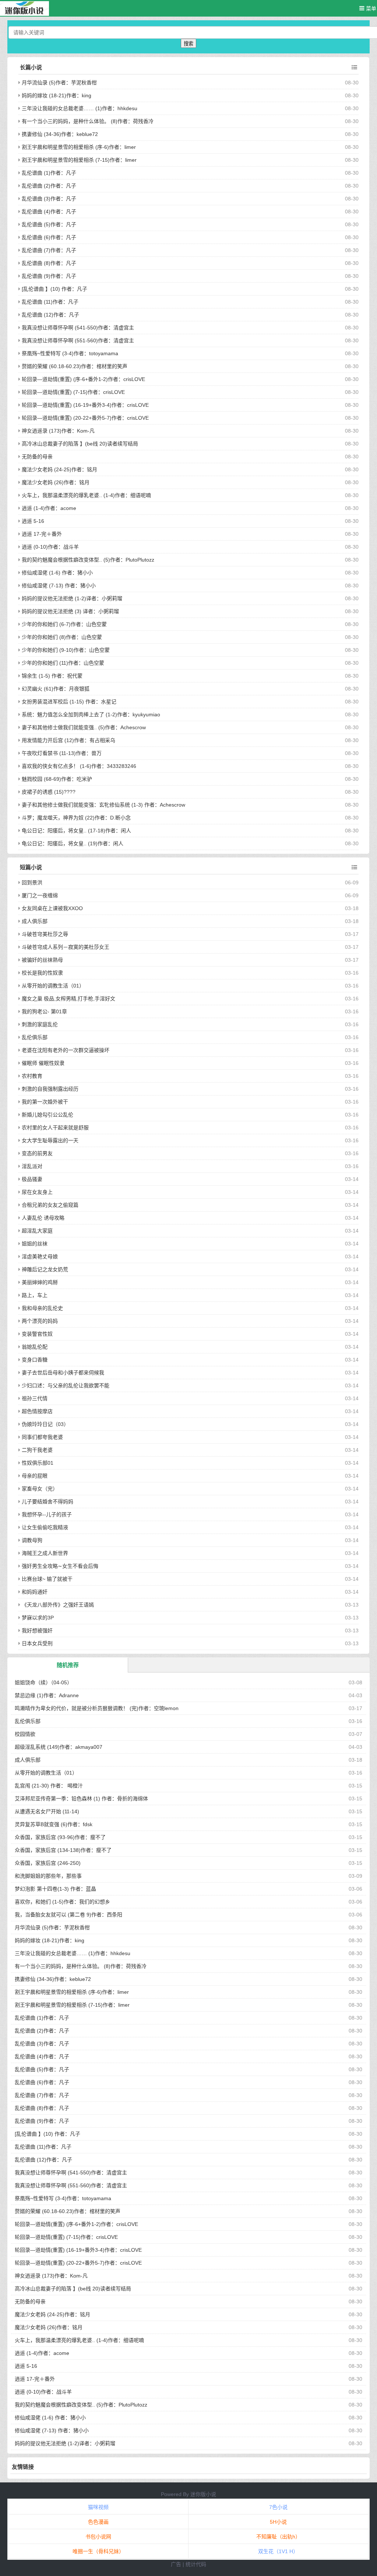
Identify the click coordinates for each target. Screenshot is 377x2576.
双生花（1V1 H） (278, 2551)
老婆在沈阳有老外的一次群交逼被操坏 (66, 1050)
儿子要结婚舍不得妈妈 (47, 1502)
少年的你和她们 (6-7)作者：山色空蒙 (64, 624)
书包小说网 (98, 2537)
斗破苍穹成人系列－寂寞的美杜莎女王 (66, 947)
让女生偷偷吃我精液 (45, 1527)
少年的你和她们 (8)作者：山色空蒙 (62, 637)
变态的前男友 (37, 1153)
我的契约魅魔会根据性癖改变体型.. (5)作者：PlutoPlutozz (88, 560)
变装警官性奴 (37, 1334)
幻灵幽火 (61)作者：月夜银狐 (56, 689)
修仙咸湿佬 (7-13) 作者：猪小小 (59, 586)
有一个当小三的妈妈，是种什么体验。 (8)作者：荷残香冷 (88, 121)
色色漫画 (98, 2522)
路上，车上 (35, 1295)
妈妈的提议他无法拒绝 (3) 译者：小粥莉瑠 (70, 611)
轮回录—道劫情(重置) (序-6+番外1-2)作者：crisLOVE (83, 379)
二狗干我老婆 (37, 1450)
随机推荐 (68, 1665)
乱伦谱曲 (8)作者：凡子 (49, 263)
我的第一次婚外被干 (45, 1102)
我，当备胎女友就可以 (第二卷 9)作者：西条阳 (68, 1915)
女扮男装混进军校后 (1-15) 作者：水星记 (69, 702)
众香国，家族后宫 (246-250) (48, 1863)
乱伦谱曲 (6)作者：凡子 (49, 237)
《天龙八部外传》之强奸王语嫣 (58, 1605)
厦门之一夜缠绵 (40, 895)
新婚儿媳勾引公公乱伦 (47, 1115)
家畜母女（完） (40, 1489)
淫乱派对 (32, 1166)
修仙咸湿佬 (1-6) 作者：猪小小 (57, 573)
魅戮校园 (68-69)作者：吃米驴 (57, 779)
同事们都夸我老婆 (42, 1437)
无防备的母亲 (37, 457)
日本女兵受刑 (37, 1643)
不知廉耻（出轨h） (278, 2537)
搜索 (188, 44)
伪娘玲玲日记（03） (45, 1424)
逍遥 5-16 (33, 521)
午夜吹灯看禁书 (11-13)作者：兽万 (62, 753)
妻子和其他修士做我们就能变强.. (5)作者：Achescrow (84, 727)
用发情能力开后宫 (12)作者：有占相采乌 (68, 740)
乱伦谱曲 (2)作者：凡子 (49, 186)
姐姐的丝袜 (35, 1244)
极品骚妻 (32, 1179)
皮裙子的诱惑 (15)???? (49, 792)
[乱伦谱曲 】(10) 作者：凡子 (54, 289)
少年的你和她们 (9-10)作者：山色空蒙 (66, 650)
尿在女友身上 (37, 1192)
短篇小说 (31, 867)
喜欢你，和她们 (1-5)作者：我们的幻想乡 (62, 1902)
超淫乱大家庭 (37, 1231)
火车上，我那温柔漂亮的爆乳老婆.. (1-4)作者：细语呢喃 (86, 495)
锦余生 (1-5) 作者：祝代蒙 (52, 676)
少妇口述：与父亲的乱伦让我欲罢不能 (66, 1385)
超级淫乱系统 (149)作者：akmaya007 (59, 1747)
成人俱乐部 (35, 921)
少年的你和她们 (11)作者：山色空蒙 (63, 663)
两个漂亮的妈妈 (40, 1321)
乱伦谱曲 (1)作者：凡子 (49, 173)
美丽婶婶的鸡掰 (40, 1282)
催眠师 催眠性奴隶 (43, 1063)
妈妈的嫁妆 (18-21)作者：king (57, 95)
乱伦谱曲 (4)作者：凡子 (49, 212)
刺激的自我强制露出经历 (50, 1089)
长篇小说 (31, 67)
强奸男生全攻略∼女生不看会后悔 (60, 1566)
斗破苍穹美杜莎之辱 (45, 934)
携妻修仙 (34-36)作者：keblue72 (60, 134)
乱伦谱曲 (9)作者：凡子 (49, 276)
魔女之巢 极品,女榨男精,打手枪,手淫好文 (68, 999)
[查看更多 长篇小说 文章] (354, 67)
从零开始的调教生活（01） (53, 986)
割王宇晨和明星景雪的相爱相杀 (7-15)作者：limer (79, 160)
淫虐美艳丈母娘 (40, 1256)
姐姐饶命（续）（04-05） (43, 1682)
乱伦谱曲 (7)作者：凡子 (49, 250)
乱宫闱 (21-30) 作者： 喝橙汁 (49, 1786)
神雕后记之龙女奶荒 (45, 1269)
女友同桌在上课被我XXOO (52, 908)
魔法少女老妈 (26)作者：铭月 (56, 482)
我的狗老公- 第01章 (44, 1011)
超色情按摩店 (37, 1411)
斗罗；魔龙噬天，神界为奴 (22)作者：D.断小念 (76, 818)
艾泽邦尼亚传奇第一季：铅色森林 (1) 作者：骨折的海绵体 (81, 1799)
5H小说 (278, 2522)
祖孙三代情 (35, 1398)
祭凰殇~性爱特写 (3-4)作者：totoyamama (70, 353)
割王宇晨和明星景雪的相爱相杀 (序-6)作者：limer (79, 147)
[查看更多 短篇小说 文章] (354, 867)
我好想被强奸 (37, 1630)
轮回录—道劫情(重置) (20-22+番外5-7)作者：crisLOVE (85, 418)
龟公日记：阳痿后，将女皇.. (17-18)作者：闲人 (76, 831)
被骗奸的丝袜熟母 (42, 960)
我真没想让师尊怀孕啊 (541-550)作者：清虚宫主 (78, 328)
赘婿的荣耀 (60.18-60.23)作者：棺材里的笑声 (75, 366)
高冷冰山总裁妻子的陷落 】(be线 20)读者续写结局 (80, 444)
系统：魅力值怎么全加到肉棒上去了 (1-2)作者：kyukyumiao (91, 714)
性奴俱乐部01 (38, 1463)
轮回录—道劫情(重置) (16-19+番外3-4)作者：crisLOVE (85, 405)
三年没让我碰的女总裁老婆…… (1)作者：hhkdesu (80, 108)
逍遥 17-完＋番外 (42, 534)
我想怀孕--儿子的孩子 (47, 1514)
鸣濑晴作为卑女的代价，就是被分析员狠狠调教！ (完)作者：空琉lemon (97, 1708)
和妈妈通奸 (35, 1592)
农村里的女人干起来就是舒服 (55, 1128)
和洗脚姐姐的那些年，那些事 (48, 1876)
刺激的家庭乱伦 (40, 1024)
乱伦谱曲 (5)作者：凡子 (49, 224)
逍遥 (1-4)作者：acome (49, 508)
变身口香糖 (35, 1360)
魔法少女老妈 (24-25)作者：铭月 (59, 469)
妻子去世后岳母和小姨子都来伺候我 (63, 1373)
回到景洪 (32, 882)
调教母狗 (32, 1540)
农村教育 (32, 1076)
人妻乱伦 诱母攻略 (43, 1218)
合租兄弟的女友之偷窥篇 (50, 1205)
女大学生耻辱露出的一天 (50, 1140)
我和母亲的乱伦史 (42, 1308)
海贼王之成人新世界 (45, 1553)
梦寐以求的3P (38, 1618)
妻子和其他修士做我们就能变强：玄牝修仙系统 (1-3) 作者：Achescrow (103, 805)
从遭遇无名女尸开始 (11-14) (47, 1811)
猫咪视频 (98, 2507)
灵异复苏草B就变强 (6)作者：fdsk (54, 1824)
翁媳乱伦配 (35, 1347)
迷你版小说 (203, 2494)
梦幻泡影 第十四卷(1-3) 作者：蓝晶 (55, 1889)
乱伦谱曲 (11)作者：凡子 (50, 302)
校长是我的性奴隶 (42, 973)
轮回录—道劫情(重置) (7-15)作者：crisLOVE (73, 392)
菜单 (370, 8)
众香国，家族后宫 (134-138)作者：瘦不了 (63, 1850)
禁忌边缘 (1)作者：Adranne (47, 1695)
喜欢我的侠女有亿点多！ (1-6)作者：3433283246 (79, 766)
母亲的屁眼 (35, 1476)
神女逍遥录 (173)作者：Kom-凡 (58, 431)
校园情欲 (25, 1734)
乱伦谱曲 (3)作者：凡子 (49, 199)
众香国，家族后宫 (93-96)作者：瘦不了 (60, 1837)
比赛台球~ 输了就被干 (47, 1579)
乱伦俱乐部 (35, 1037)
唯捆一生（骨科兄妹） (98, 2551)
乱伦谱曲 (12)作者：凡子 (50, 315)
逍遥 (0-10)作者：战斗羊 (50, 547)
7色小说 (278, 2507)
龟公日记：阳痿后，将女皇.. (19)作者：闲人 (73, 843)
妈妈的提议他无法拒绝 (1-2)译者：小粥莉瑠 (72, 598)
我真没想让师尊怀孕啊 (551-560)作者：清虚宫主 (78, 340)
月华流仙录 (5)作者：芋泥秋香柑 (59, 83)
